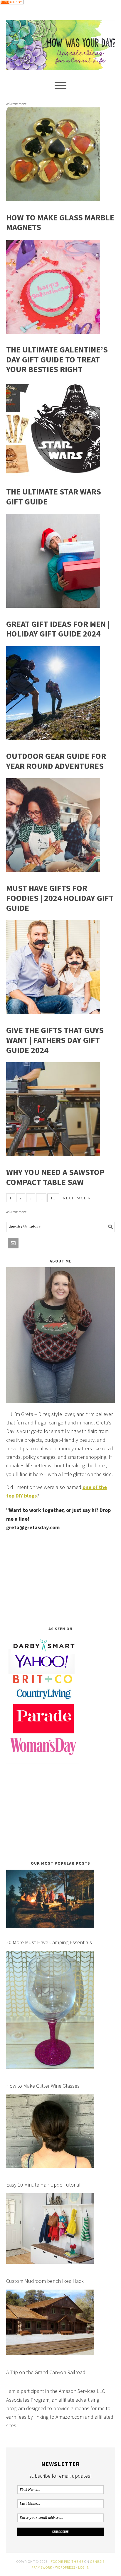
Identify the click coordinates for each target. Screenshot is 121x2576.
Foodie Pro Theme (67, 2561)
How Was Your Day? (61, 43)
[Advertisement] (61, 1579)
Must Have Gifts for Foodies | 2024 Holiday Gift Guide (60, 898)
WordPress (65, 2567)
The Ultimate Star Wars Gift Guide (54, 497)
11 (53, 1198)
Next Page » (77, 1198)
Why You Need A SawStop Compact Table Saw (55, 1177)
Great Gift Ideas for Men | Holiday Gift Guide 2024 (58, 629)
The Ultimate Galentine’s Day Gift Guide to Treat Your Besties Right (57, 359)
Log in (84, 2567)
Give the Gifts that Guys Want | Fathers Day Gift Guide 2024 (55, 1040)
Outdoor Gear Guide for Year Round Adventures (56, 761)
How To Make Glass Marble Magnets (60, 222)
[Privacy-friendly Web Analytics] (12, 8)
